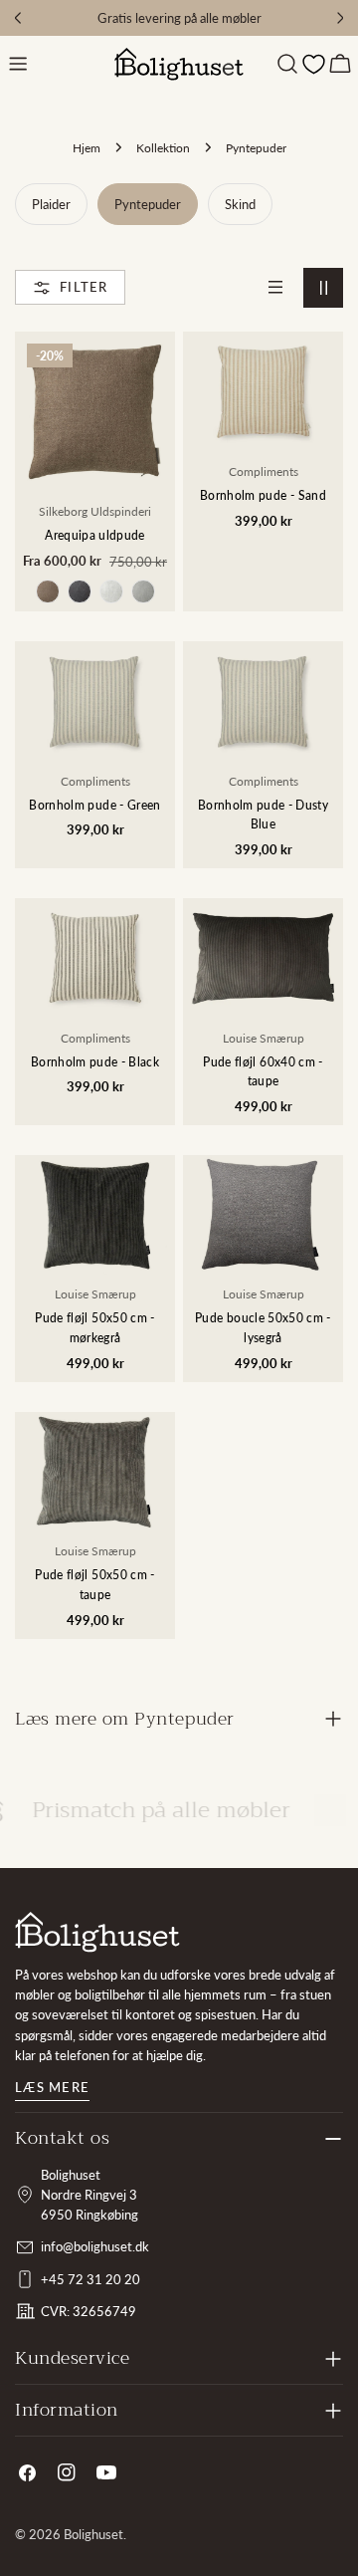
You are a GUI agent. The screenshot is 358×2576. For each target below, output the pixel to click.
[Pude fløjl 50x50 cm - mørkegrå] (95, 1215)
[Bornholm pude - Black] (95, 958)
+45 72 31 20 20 (90, 2279)
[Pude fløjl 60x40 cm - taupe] (263, 958)
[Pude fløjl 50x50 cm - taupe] (95, 1472)
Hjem (87, 147)
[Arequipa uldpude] (95, 412)
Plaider (51, 204)
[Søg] (287, 64)
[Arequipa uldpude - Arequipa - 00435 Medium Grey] (143, 591)
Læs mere (52, 2087)
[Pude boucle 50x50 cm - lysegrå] (263, 1215)
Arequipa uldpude (95, 535)
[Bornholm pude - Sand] (263, 392)
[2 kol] (323, 288)
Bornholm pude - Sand (263, 495)
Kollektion (163, 147)
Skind (240, 204)
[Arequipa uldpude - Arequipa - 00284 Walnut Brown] (48, 591)
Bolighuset (93, 2534)
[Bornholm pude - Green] (95, 702)
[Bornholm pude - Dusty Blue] (263, 702)
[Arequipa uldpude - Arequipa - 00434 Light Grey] (111, 591)
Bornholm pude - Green (94, 805)
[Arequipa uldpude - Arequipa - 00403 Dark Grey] (80, 591)
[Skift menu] (18, 64)
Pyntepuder (148, 204)
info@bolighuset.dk (95, 2246)
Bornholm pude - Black (95, 1061)
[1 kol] (275, 288)
